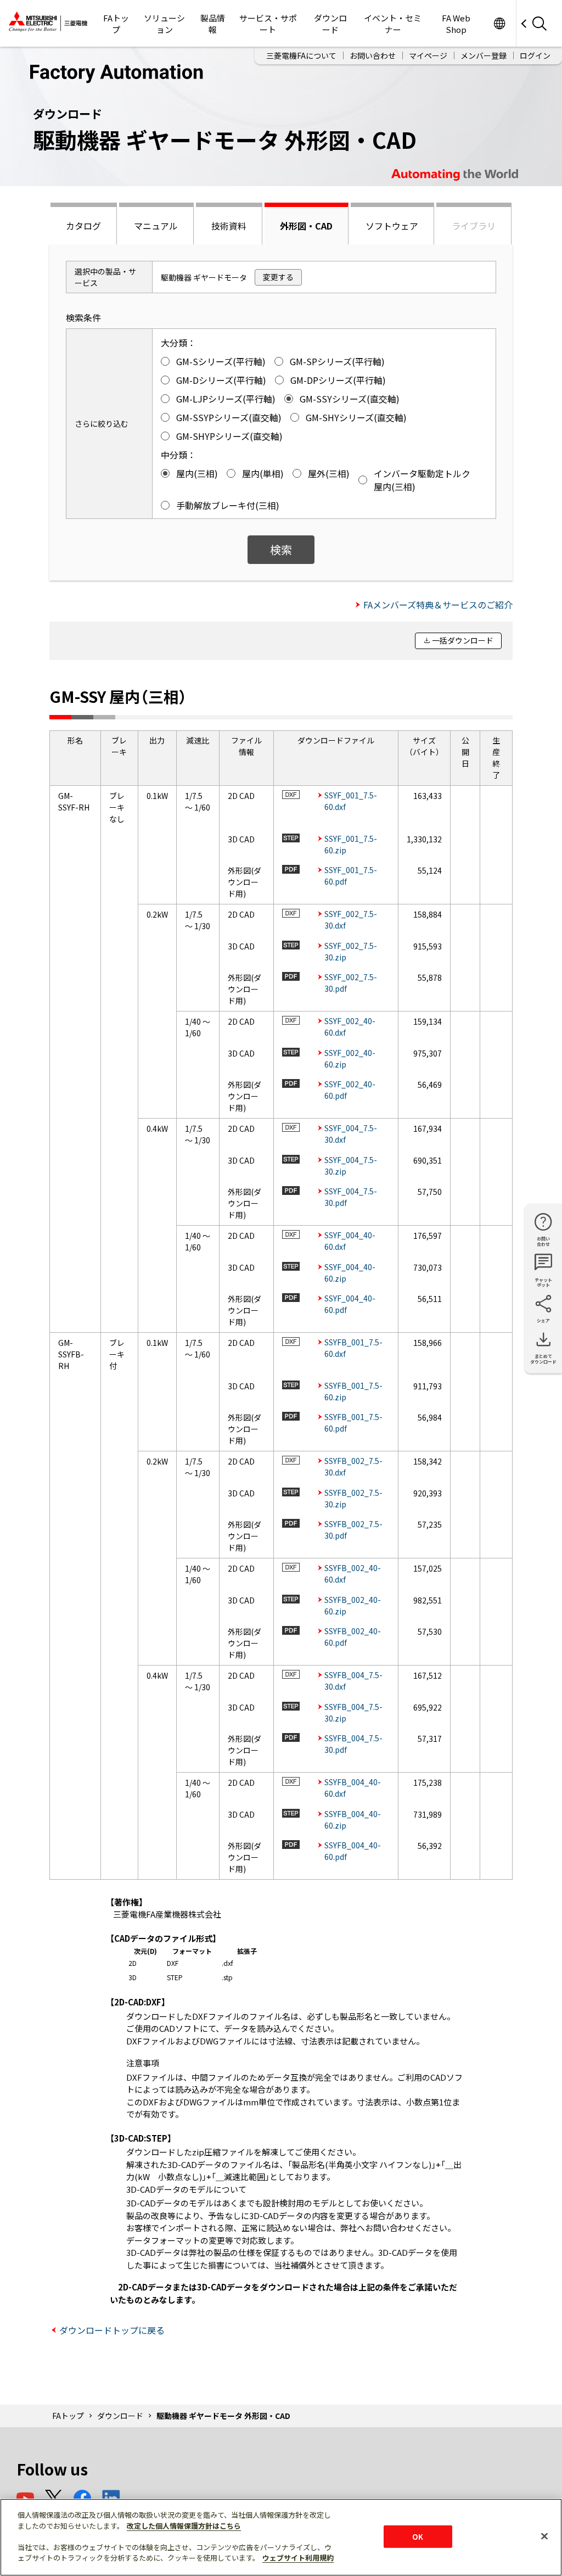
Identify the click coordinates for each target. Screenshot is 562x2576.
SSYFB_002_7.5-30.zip (353, 1498)
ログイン (535, 55)
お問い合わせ (373, 55)
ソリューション (164, 24)
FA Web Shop (456, 24)
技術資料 (229, 226)
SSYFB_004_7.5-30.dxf (353, 1681)
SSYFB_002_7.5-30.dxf (353, 1466)
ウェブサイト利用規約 (298, 2558)
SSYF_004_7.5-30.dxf (351, 1134)
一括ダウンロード (463, 640)
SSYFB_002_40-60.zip (353, 1605)
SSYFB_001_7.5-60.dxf (353, 1348)
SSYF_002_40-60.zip (350, 1058)
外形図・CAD (306, 226)
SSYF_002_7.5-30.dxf (351, 920)
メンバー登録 (484, 55)
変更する (278, 277)
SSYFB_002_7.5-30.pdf (353, 1530)
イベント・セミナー (393, 24)
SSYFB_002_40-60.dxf (353, 1574)
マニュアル (156, 226)
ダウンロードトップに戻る (112, 2330)
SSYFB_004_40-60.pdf (353, 1851)
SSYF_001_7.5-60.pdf (351, 876)
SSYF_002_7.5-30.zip (351, 951)
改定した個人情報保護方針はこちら (184, 2526)
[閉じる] (544, 2536)
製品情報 (213, 24)
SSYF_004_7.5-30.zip (351, 1166)
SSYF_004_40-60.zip (350, 1273)
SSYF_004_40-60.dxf (350, 1241)
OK (418, 2536)
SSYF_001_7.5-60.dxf (351, 801)
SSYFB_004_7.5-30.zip (353, 1712)
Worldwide (499, 23)
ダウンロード (330, 24)
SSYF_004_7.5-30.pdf (351, 1197)
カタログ (83, 226)
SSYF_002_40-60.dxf (350, 1027)
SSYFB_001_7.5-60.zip (353, 1391)
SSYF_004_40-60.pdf (350, 1304)
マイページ (428, 55)
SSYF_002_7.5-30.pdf (351, 983)
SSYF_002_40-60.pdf (350, 1090)
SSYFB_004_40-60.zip (353, 1820)
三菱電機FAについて (301, 55)
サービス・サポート (268, 24)
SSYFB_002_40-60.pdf (353, 1637)
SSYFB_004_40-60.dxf (353, 1788)
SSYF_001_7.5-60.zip (351, 844)
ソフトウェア (392, 226)
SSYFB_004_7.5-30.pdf (353, 1744)
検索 (281, 549)
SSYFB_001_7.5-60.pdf (353, 1423)
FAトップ (116, 24)
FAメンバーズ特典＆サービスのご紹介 (438, 605)
